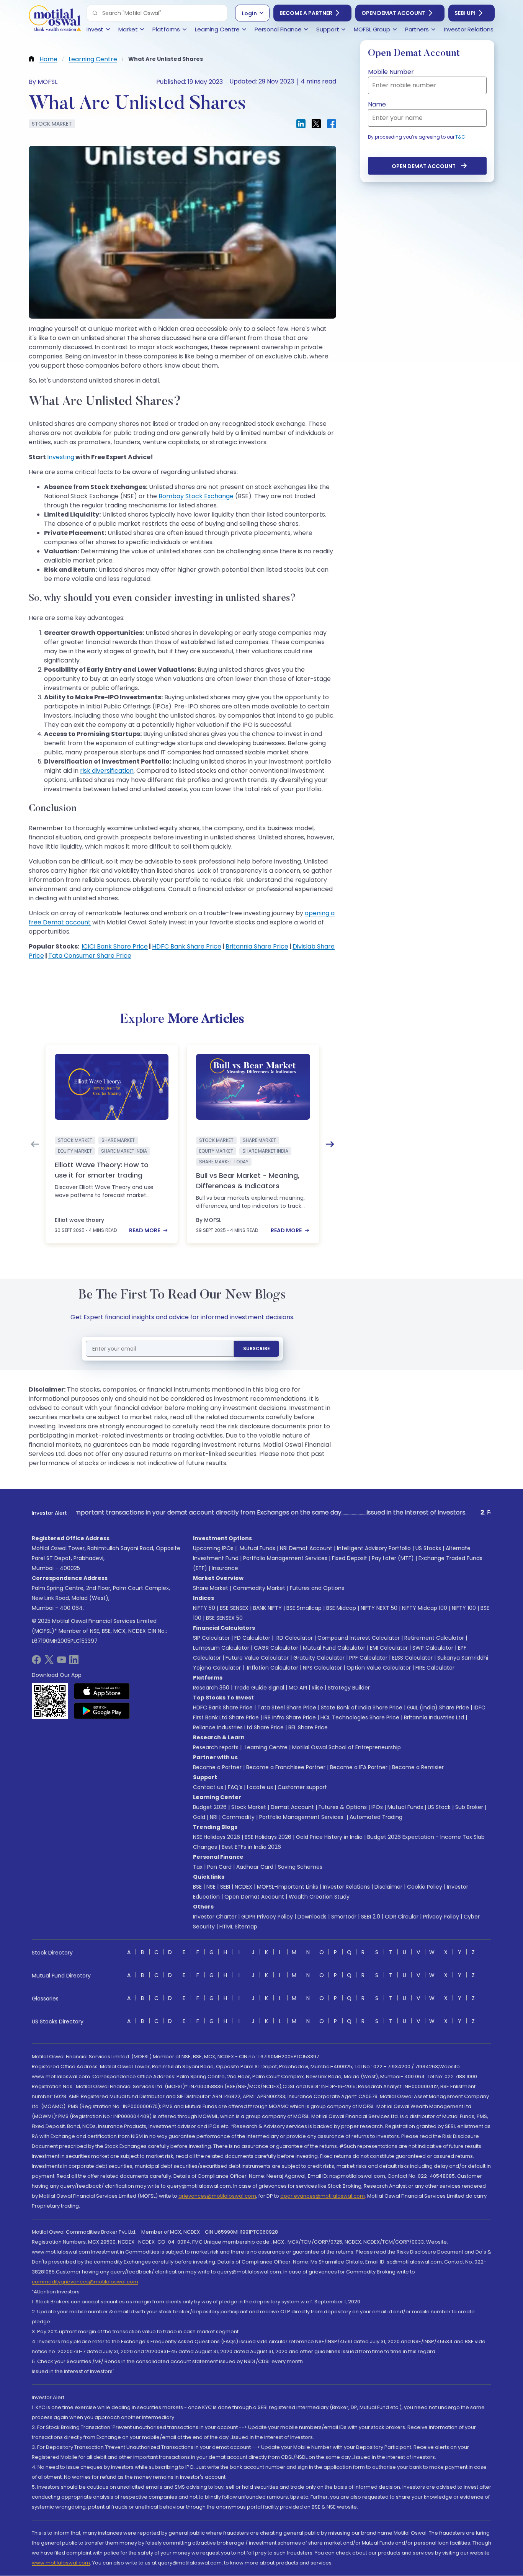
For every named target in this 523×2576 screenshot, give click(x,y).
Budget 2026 (210, 1807)
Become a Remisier (418, 1767)
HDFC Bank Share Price (187, 946)
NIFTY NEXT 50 (379, 1608)
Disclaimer (388, 1887)
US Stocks (428, 1548)
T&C (460, 137)
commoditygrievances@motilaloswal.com (85, 2282)
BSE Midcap (341, 1608)
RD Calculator (294, 1638)
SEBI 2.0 (371, 1917)
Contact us (208, 1787)
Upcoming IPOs (213, 1548)
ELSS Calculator (412, 1658)
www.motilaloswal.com (61, 2563)
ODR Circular (402, 1917)
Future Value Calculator (257, 1658)
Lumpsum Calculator (221, 1648)
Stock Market (249, 1807)
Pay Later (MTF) (393, 1558)
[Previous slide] (35, 1144)
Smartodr (344, 1917)
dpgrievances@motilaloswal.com (323, 2196)
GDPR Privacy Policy (267, 1917)
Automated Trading (376, 1817)
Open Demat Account (393, 13)
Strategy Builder (349, 1688)
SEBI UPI (465, 13)
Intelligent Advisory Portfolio (374, 1548)
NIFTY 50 (204, 1608)
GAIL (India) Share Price (438, 1708)
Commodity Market (259, 1588)
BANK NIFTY (267, 1608)
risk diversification (107, 771)
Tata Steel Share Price (287, 1708)
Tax (198, 1867)
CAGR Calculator (276, 1648)
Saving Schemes (300, 1867)
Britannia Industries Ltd (434, 1717)
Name (377, 104)
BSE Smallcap (304, 1608)
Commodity (238, 1817)
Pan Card (219, 1867)
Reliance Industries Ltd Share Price (238, 1727)
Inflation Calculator (272, 1668)
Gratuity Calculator (319, 1658)
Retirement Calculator (434, 1638)
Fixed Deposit (350, 1558)
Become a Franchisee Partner (286, 1767)
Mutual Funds (257, 1548)
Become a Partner (306, 13)
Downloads (312, 1917)
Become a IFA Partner (359, 1767)
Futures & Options (343, 1807)
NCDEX (244, 1887)
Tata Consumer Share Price (90, 956)
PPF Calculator (368, 1658)
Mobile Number (391, 72)
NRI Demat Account (306, 1548)
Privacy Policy (441, 1917)
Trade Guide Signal (259, 1688)
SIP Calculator (211, 1638)
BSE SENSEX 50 (224, 1618)
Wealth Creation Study (319, 1897)
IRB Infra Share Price (290, 1717)
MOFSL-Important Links (288, 1887)
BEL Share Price (308, 1727)
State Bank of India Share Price (362, 1708)
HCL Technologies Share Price (360, 1717)
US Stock (439, 1807)
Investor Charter (215, 1917)
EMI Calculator (389, 1648)
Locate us (260, 1787)
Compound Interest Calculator (359, 1638)
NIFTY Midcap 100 (425, 1608)
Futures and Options (317, 1588)
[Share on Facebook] (332, 124)
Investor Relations (346, 1887)
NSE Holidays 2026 (217, 1837)
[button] (95, 13)
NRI (214, 1817)
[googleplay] (102, 1711)
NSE (211, 1887)
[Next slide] (330, 1144)
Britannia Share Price (257, 946)
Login (249, 13)
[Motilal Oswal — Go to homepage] (55, 19)
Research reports (216, 1747)
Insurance (225, 1568)
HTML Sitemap (238, 1927)
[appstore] (102, 1691)
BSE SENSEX (234, 1608)
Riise (317, 1688)
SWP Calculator (433, 1648)
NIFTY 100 (464, 1608)
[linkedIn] (74, 1662)
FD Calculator (252, 1638)
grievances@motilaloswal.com (217, 2196)
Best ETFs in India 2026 (251, 1847)
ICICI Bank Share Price (115, 946)
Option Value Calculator (379, 1668)
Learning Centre (265, 1747)
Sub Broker (469, 1807)
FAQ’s (235, 1787)
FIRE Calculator (435, 1668)
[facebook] (36, 1662)
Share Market (211, 1588)
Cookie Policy (425, 1887)
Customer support (302, 1787)
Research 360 (211, 1688)
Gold (199, 1817)
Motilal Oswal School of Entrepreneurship (346, 1747)
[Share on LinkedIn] (301, 124)
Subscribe (257, 1349)
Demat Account (292, 1807)
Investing (61, 457)
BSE (197, 1887)
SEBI (225, 1887)
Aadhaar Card (255, 1867)
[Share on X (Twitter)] (316, 124)
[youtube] (62, 1662)
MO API (298, 1688)
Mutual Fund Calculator (334, 1648)
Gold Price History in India (329, 1837)
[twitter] (49, 1662)
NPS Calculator (322, 1668)
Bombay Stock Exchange (196, 496)
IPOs (377, 1807)
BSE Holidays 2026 (268, 1837)
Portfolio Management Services (285, 1558)
